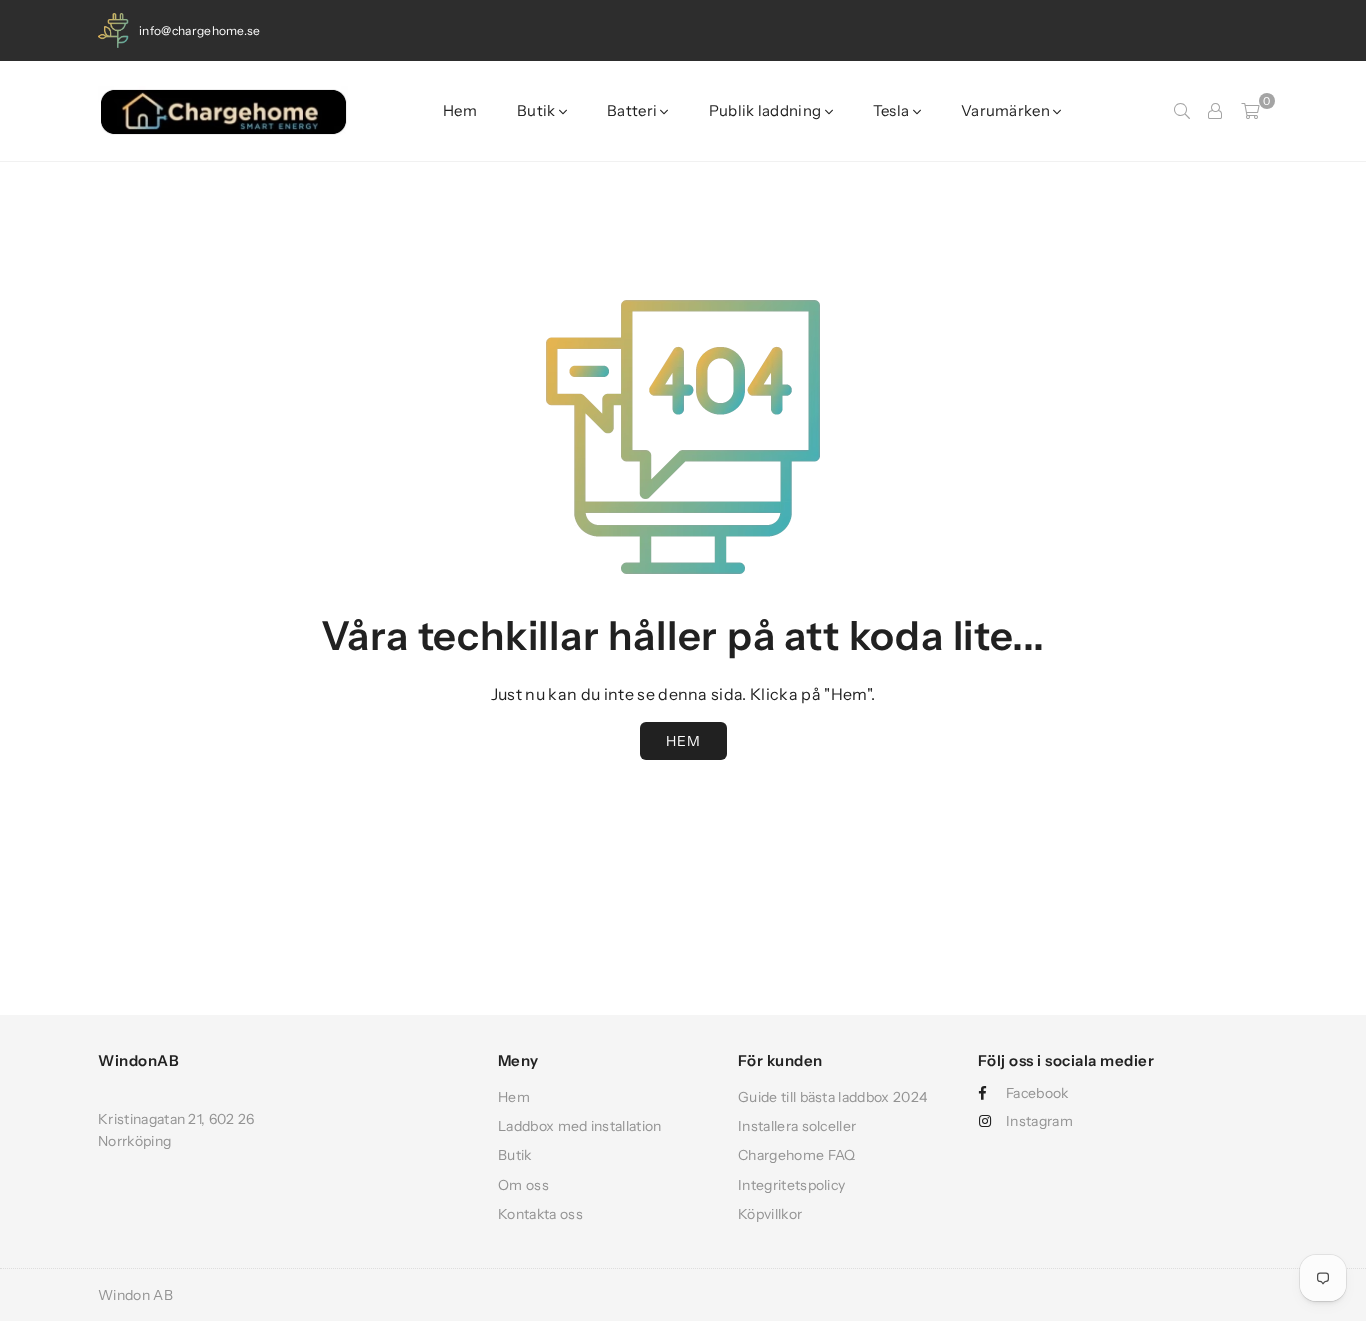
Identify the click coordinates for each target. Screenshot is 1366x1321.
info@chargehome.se (200, 30)
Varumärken (1007, 110)
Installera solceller (797, 1126)
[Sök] (1182, 111)
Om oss (523, 1185)
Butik (538, 110)
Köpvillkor (770, 1214)
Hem (460, 110)
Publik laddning (767, 110)
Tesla (893, 110)
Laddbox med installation (580, 1126)
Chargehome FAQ (796, 1155)
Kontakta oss (540, 1214)
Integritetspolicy (791, 1185)
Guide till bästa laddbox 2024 (832, 1097)
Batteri (633, 110)
